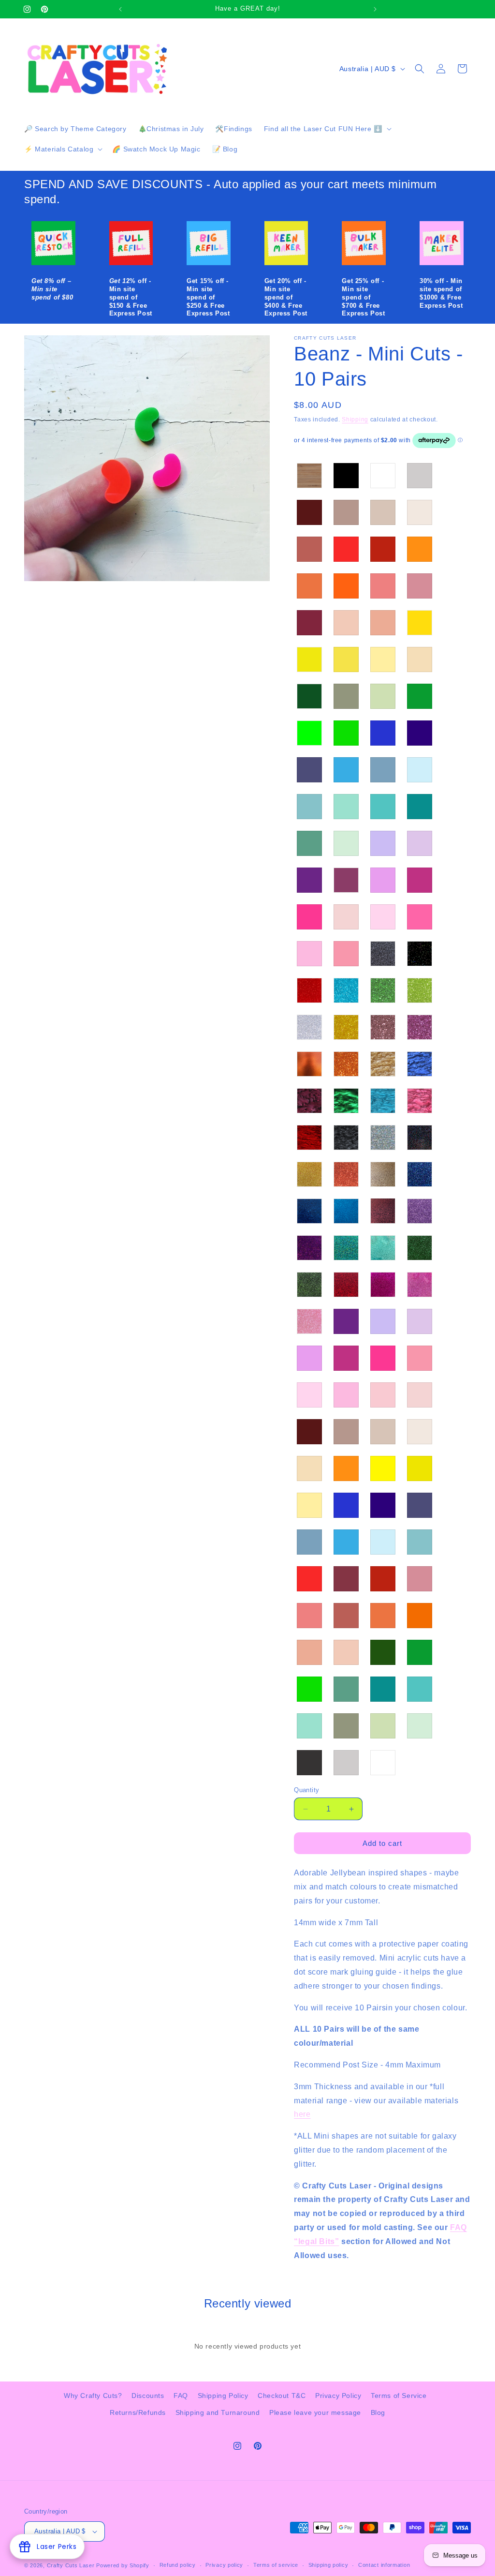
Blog (378, 2412)
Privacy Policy (338, 2396)
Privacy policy (224, 2565)
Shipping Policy (223, 2396)
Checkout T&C (282, 2396)
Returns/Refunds (138, 2412)
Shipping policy (328, 2565)
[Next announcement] (375, 9)
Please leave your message (315, 2412)
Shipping (355, 419)
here (302, 2114)
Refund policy (178, 2565)
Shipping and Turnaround (218, 2412)
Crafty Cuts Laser (72, 2565)
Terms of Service (399, 2396)
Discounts (148, 2396)
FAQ (181, 2396)
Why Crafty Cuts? (93, 2396)
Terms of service (276, 2565)
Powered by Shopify (123, 2565)
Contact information (384, 2565)
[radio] (309, 476)
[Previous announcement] (120, 9)
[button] (327, 129)
